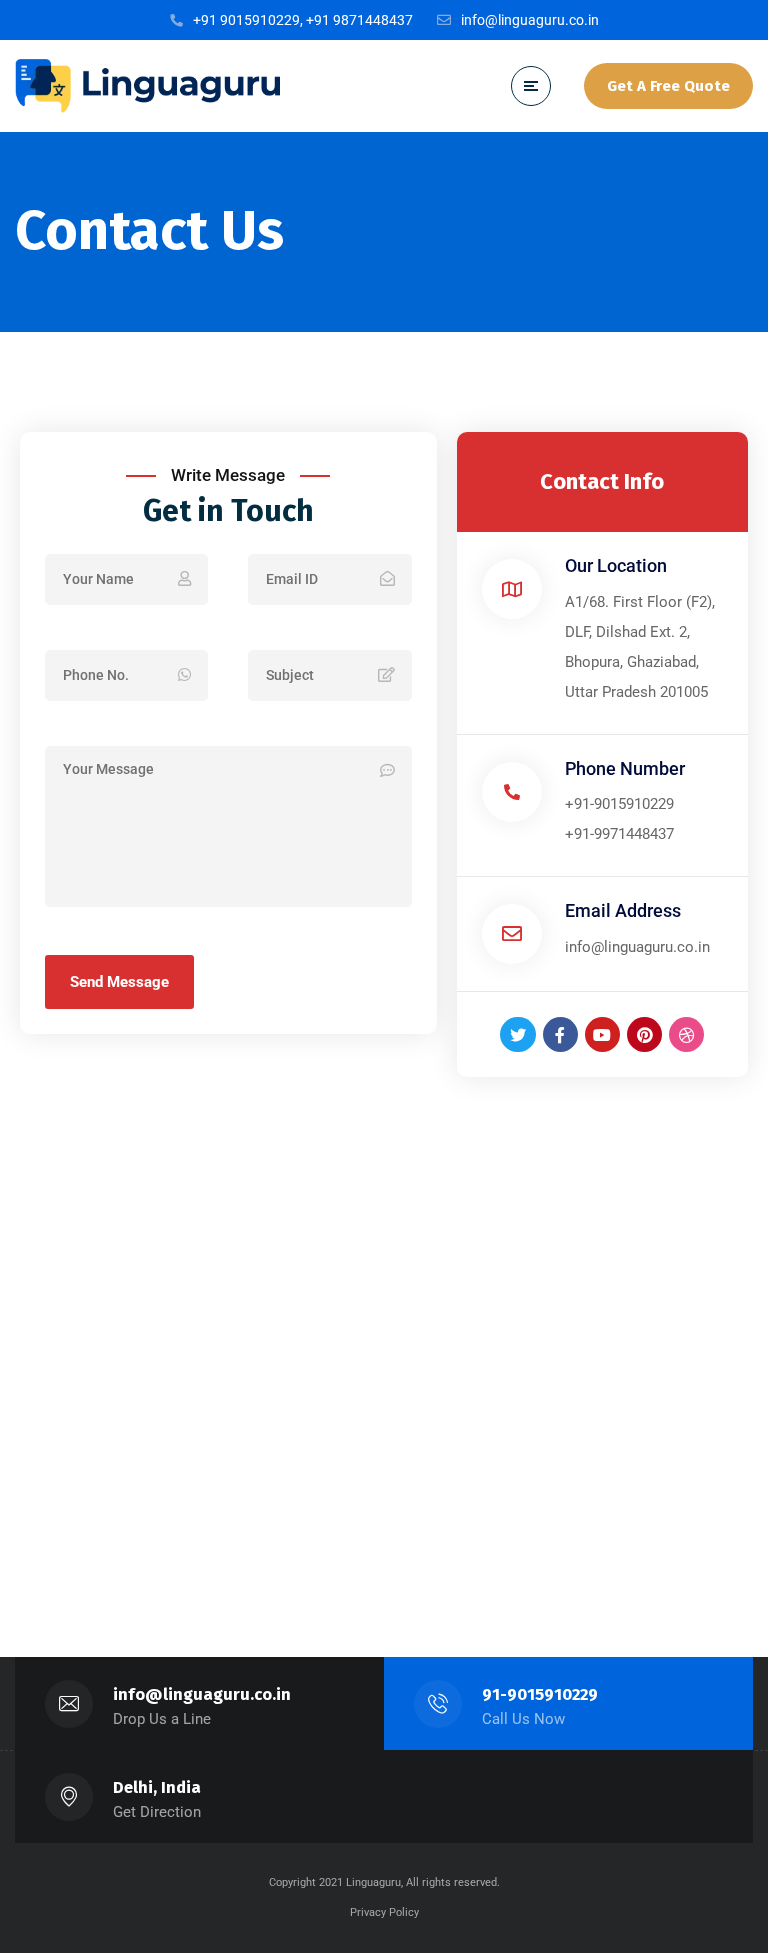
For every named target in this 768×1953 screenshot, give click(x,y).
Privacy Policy (384, 1912)
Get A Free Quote (668, 86)
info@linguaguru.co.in (202, 1694)
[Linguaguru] (147, 85)
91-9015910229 (540, 1694)
